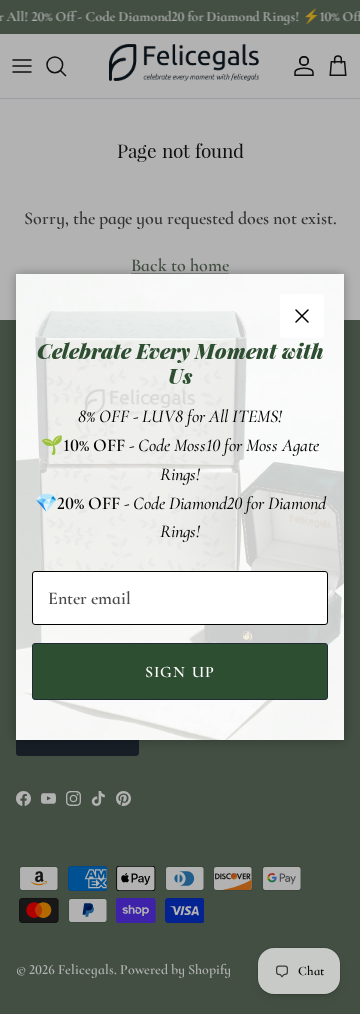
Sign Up (180, 672)
